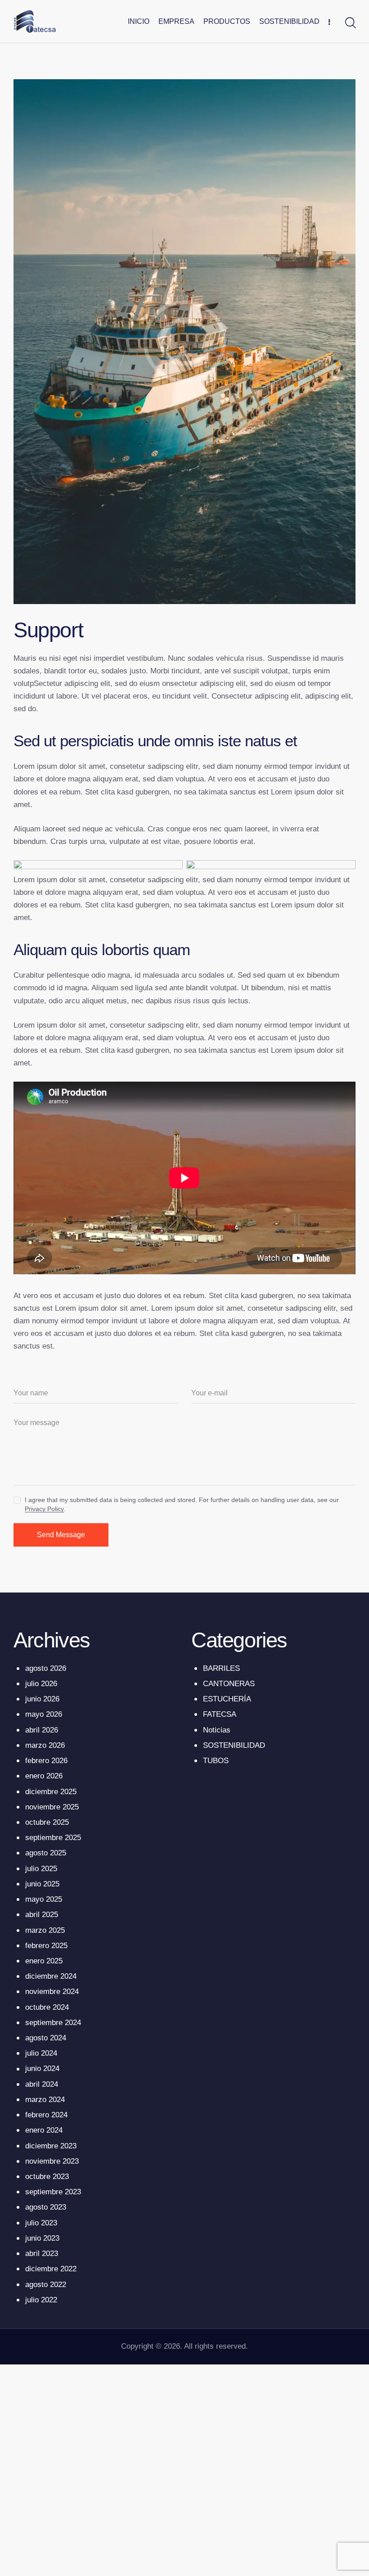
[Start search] (350, 23)
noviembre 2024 (52, 1992)
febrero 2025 (46, 1946)
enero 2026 (44, 1776)
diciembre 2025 (51, 1792)
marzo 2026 (45, 1745)
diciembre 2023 (51, 2146)
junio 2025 (42, 1884)
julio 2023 (41, 2223)
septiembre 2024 (53, 2023)
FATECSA (220, 1714)
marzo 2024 (45, 2100)
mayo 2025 (44, 1899)
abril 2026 (42, 1730)
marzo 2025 (45, 1930)
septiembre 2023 (53, 2192)
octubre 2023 (47, 2177)
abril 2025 (42, 1915)
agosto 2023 (46, 2207)
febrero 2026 (46, 1761)
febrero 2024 (46, 2115)
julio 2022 (41, 2300)
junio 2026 (42, 1699)
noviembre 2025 (52, 1807)
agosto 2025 (46, 1853)
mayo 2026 (44, 1714)
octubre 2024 (47, 2007)
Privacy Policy (44, 1509)
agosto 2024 (46, 2038)
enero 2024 (44, 2130)
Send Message (61, 1535)
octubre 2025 (47, 1822)
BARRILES (221, 1668)
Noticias (217, 1730)
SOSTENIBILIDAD (234, 1745)
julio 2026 (41, 1684)
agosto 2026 (46, 1668)
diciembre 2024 (51, 1976)
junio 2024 (42, 2068)
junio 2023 (42, 2238)
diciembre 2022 (51, 2269)
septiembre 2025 (53, 1838)
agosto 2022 (46, 2285)
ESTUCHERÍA (227, 1699)
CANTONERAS (229, 1684)
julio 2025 (41, 1869)
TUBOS (216, 1761)
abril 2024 (42, 2084)
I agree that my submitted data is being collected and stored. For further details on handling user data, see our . (182, 1504)
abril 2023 (42, 2253)
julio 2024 (41, 2053)
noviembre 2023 (52, 2161)
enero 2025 (44, 1961)
